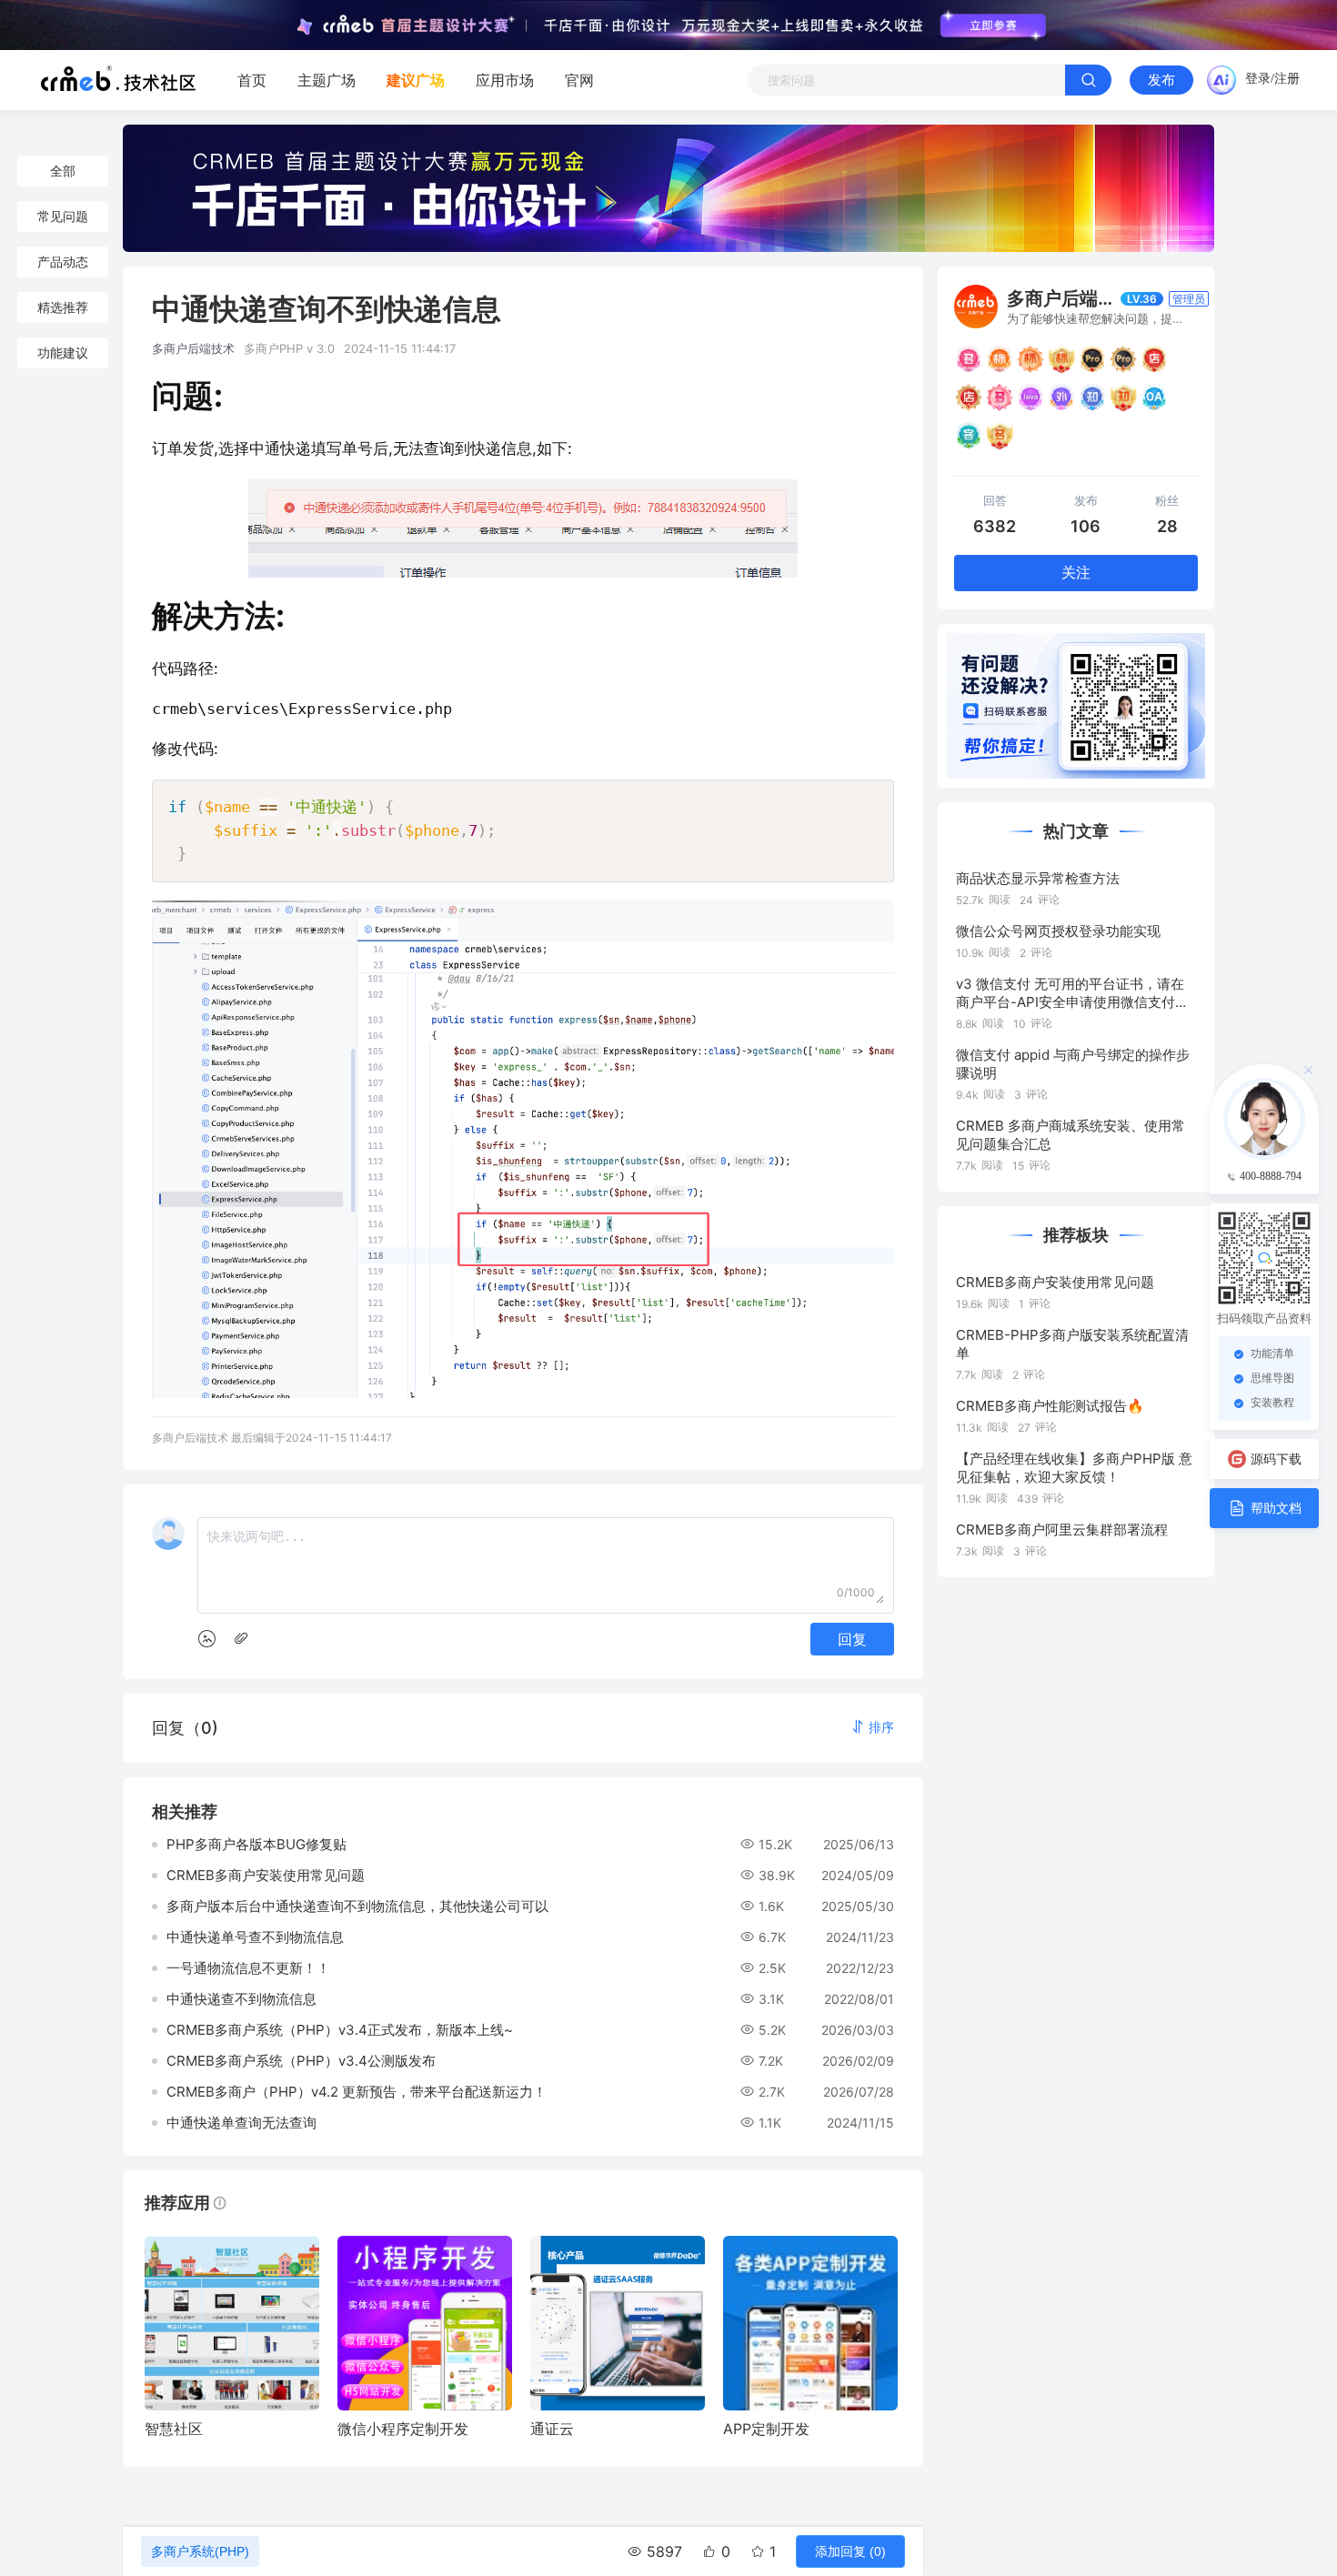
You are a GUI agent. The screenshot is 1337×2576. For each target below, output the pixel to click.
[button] (872, 1727)
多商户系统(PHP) (200, 2551)
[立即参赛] (993, 25)
